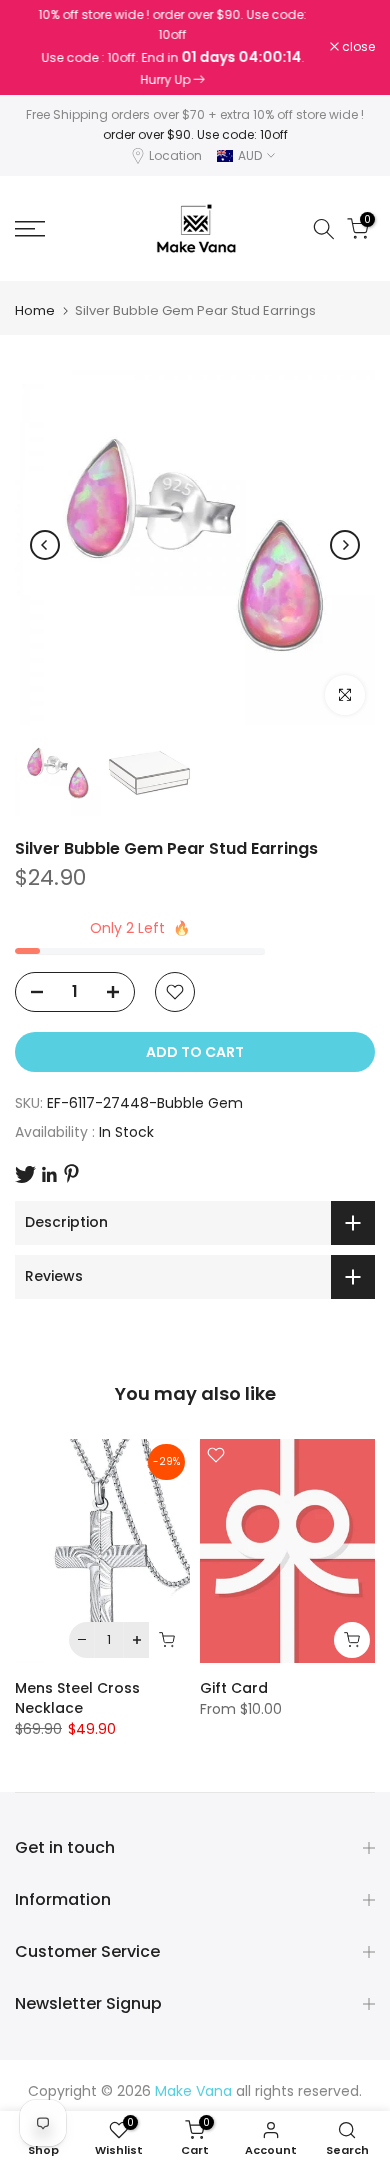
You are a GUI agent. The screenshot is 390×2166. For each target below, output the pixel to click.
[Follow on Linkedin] (49, 1175)
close (357, 47)
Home (35, 310)
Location (175, 155)
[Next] (345, 545)
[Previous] (45, 545)
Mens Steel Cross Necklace (77, 1698)
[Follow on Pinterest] (71, 1173)
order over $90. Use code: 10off (195, 134)
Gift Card (234, 1688)
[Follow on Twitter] (25, 1174)
